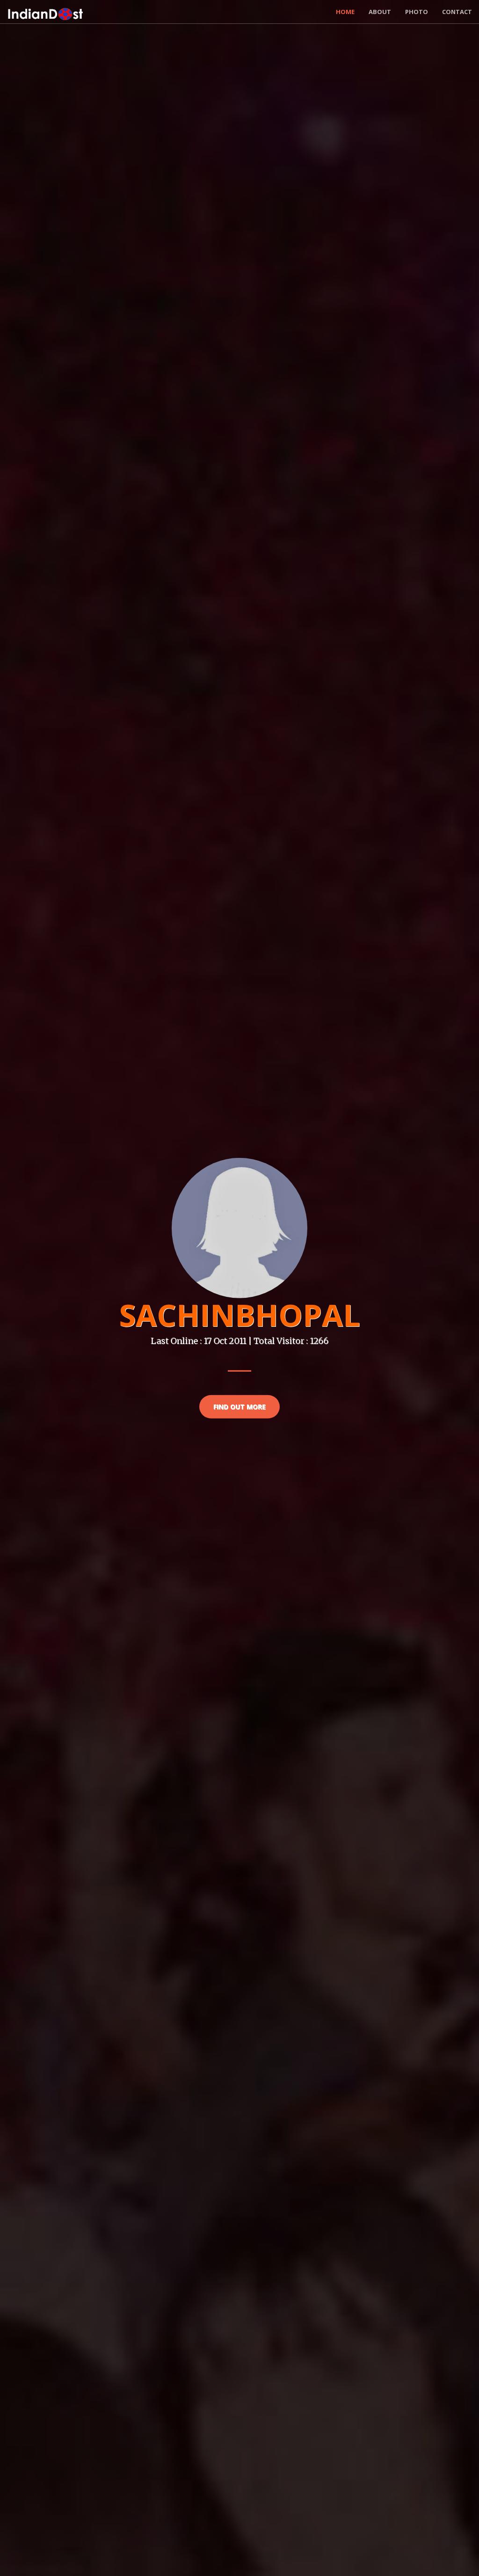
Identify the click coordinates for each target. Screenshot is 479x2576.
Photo (417, 12)
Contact (457, 12)
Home (345, 12)
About (380, 12)
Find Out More (239, 1406)
